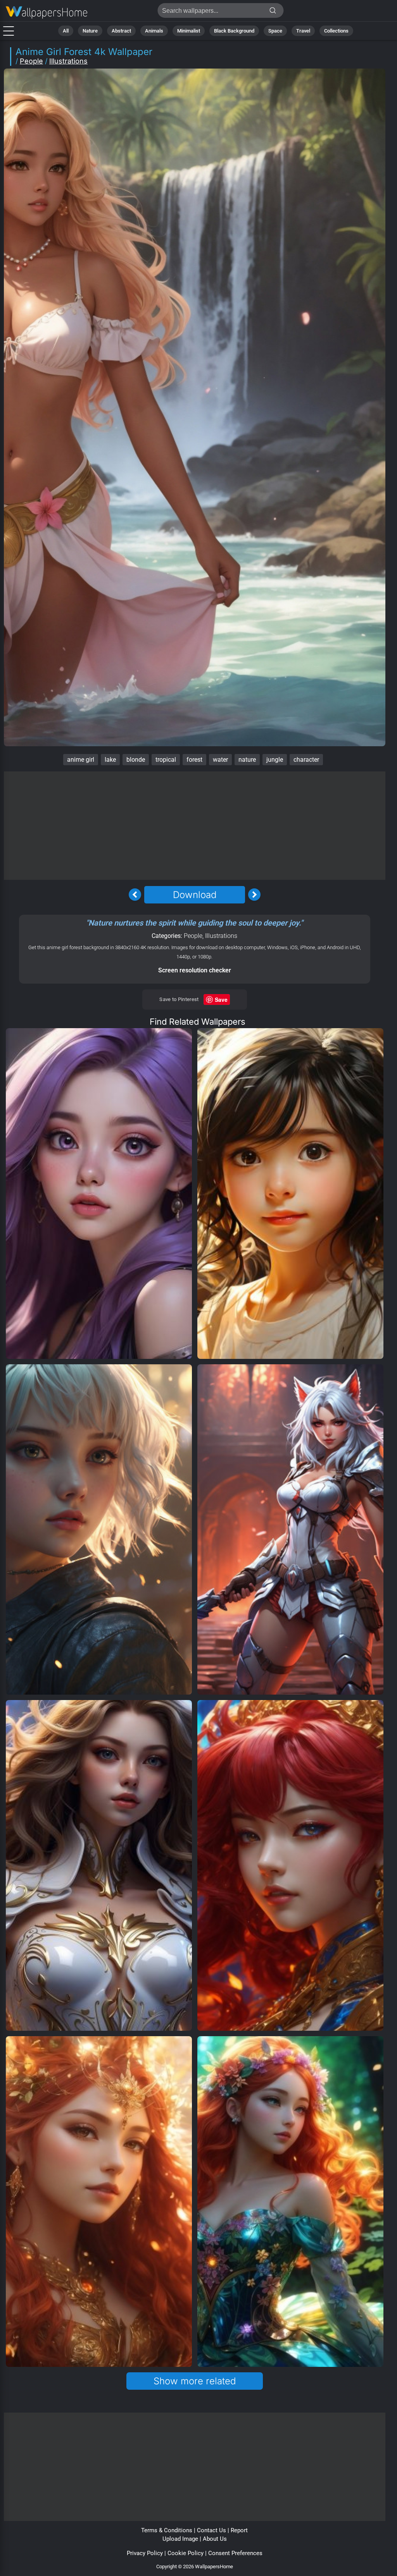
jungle (275, 760)
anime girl (81, 760)
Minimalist (189, 31)
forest (194, 760)
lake (110, 760)
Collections (336, 31)
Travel (303, 31)
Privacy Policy (145, 2553)
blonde (136, 760)
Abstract (121, 31)
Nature (90, 31)
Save (221, 999)
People (31, 61)
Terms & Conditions (167, 2530)
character (306, 760)
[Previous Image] (135, 895)
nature (247, 760)
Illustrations (68, 61)
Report (239, 2530)
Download (195, 895)
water (220, 760)
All (66, 31)
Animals (154, 31)
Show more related (195, 2381)
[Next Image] (254, 895)
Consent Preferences (235, 2553)
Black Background (234, 31)
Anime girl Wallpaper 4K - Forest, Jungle (47, 13)
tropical (166, 760)
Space (275, 31)
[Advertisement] (195, 826)
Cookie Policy (186, 2553)
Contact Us (211, 2530)
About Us (215, 2539)
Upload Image (180, 2539)
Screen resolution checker (195, 970)
